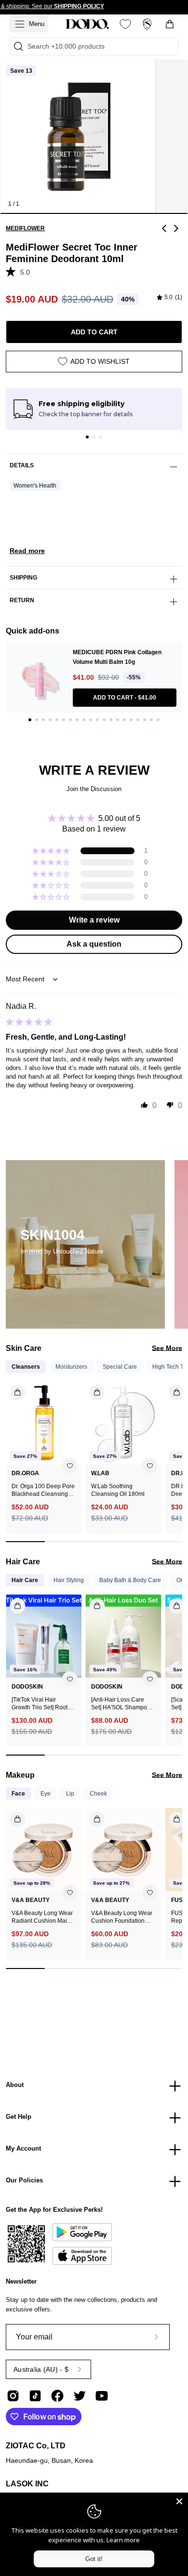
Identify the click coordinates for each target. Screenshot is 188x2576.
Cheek (98, 1794)
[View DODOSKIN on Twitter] (80, 2396)
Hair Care (25, 1580)
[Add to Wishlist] (70, 1466)
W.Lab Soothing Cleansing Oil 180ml (118, 1490)
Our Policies (24, 2180)
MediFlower (25, 228)
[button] (13, 271)
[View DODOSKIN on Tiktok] (35, 2396)
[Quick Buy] (12, 1816)
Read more (27, 551)
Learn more (123, 2540)
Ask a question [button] (94, 944)
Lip (70, 1794)
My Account (23, 2148)
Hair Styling (69, 1580)
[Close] (179, 2501)
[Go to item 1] (87, 437)
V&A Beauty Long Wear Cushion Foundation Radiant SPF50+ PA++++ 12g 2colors (122, 1917)
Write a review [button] (94, 920)
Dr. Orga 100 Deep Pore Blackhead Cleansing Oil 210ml (43, 1490)
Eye (46, 1794)
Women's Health (35, 486)
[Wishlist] (125, 24)
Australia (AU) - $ (41, 2369)
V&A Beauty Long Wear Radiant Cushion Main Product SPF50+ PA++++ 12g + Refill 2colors (42, 1917)
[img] (169, 298)
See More (167, 1348)
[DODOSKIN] (87, 24)
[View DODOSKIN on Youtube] (102, 2396)
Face (18, 1794)
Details (22, 465)
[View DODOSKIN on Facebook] (57, 2396)
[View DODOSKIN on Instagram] (13, 2396)
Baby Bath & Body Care (130, 1580)
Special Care (120, 1367)
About (15, 2085)
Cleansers (26, 1367)
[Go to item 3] (101, 437)
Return (22, 600)
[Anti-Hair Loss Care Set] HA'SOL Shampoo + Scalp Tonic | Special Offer (123, 1704)
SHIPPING (23, 578)
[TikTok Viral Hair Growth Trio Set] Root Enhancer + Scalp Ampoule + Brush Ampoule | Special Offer (42, 1704)
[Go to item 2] (94, 437)
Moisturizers (71, 1367)
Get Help (19, 2117)
